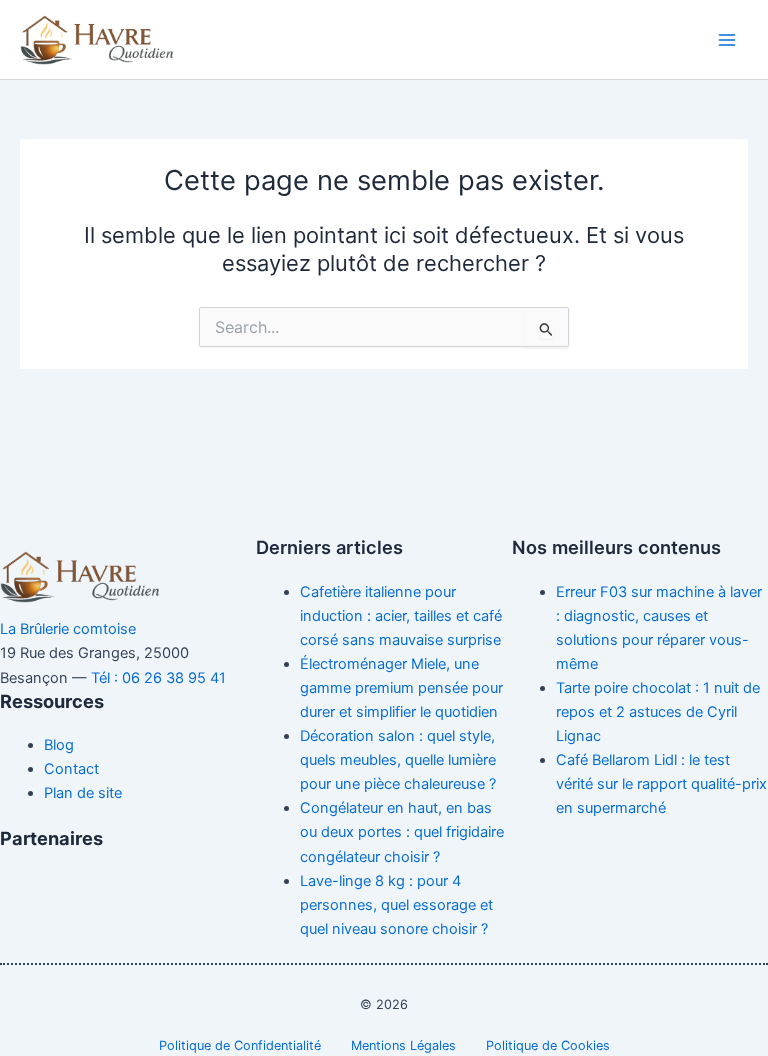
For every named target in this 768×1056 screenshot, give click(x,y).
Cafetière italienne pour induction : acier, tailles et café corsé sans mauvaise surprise (401, 616)
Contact (71, 769)
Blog (59, 745)
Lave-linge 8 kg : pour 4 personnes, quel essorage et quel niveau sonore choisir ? (396, 905)
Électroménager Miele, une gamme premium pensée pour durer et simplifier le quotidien (401, 688)
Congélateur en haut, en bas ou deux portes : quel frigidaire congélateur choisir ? (402, 832)
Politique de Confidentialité (240, 1045)
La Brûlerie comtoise (68, 629)
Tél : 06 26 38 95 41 (158, 678)
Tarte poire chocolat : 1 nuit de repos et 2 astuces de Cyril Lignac (658, 712)
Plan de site (83, 793)
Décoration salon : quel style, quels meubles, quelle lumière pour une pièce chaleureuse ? (398, 760)
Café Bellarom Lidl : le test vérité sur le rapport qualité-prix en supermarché (661, 784)
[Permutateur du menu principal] (727, 40)
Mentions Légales (403, 1045)
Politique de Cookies (548, 1045)
